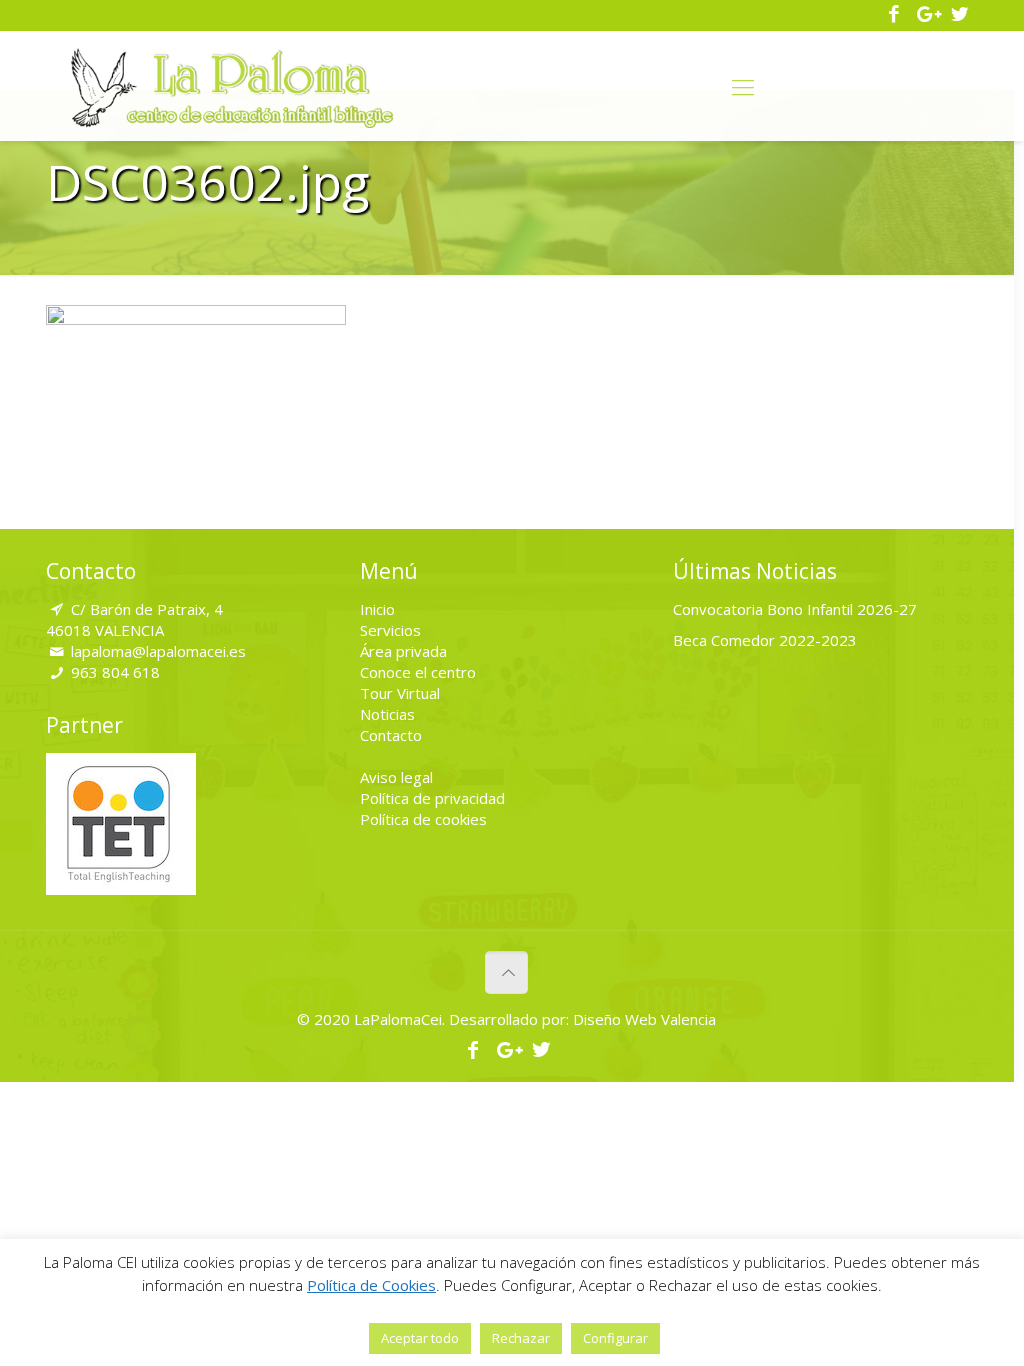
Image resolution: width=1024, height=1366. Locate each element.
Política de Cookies (371, 1285)
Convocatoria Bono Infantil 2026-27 (795, 609)
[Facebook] (894, 15)
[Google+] (926, 15)
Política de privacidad (432, 798)
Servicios (390, 630)
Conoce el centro (418, 672)
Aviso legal (396, 777)
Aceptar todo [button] (420, 1338)
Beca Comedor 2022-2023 (765, 640)
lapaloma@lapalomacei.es (158, 651)
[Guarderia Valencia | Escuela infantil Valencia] (232, 86)
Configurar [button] (615, 1338)
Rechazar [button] (521, 1338)
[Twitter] (959, 15)
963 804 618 (115, 672)
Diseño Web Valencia (642, 1019)
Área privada (403, 651)
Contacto (391, 735)
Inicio (377, 609)
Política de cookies (423, 819)
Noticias (387, 714)
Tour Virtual (400, 693)
